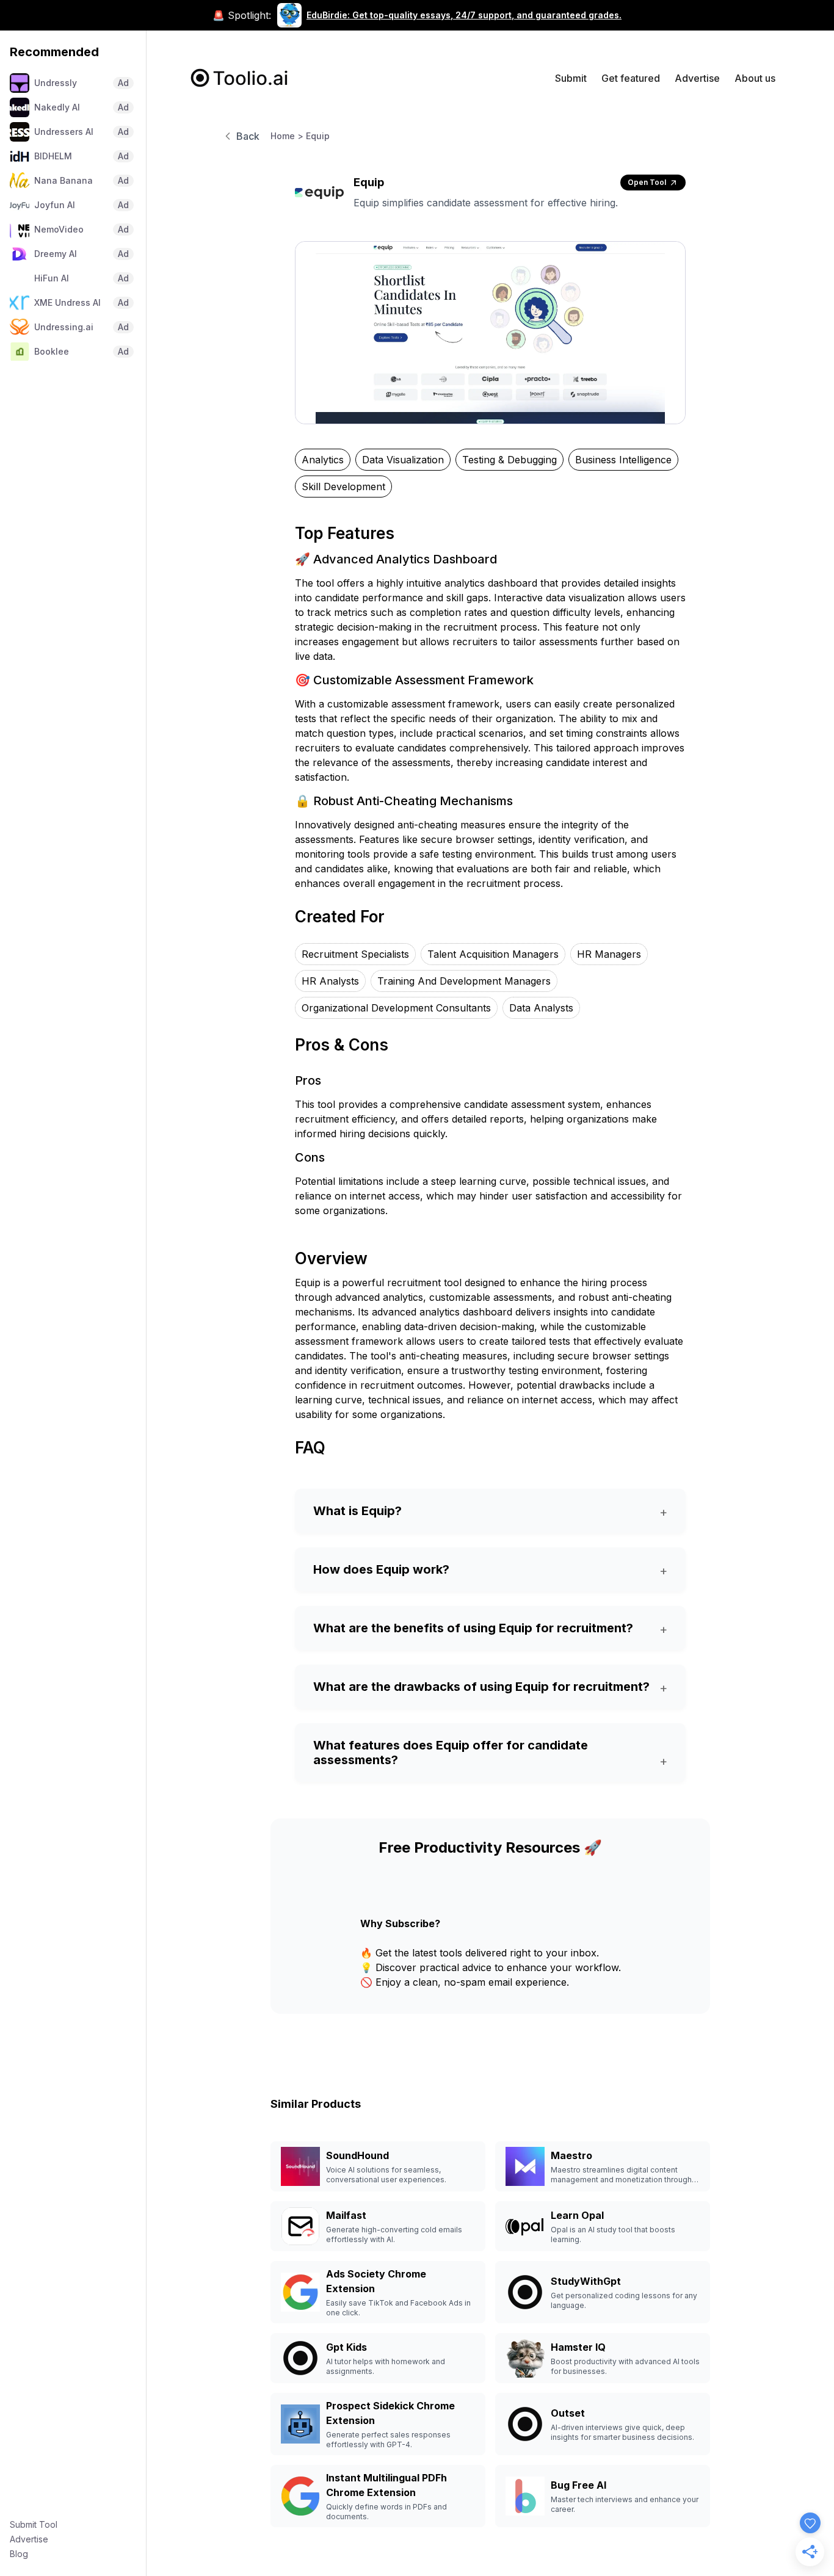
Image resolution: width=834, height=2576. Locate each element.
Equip (318, 136)
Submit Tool (34, 2524)
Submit (571, 78)
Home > (287, 136)
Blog (19, 2554)
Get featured (631, 78)
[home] (240, 78)
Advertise (29, 2539)
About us (755, 78)
